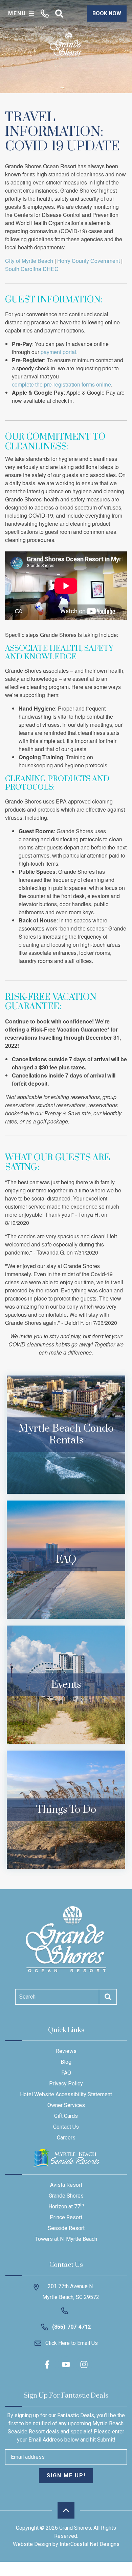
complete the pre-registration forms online (61, 384)
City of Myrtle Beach (29, 261)
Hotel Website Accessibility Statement (66, 2094)
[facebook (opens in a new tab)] (48, 2364)
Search (27, 1997)
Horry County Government (89, 261)
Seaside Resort (66, 2228)
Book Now (107, 13)
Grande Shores (66, 2196)
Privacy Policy (66, 2084)
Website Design (32, 2544)
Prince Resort (66, 2217)
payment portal (58, 352)
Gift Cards (66, 2116)
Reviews (66, 2051)
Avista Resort (66, 2185)
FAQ (66, 2073)
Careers (66, 2138)
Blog (66, 2062)
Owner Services (66, 2105)
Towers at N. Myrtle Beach (66, 2239)
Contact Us (66, 2127)
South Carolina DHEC (32, 269)
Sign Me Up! (66, 2475)
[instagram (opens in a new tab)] (84, 2364)
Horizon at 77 (66, 2206)
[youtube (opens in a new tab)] (66, 2364)
